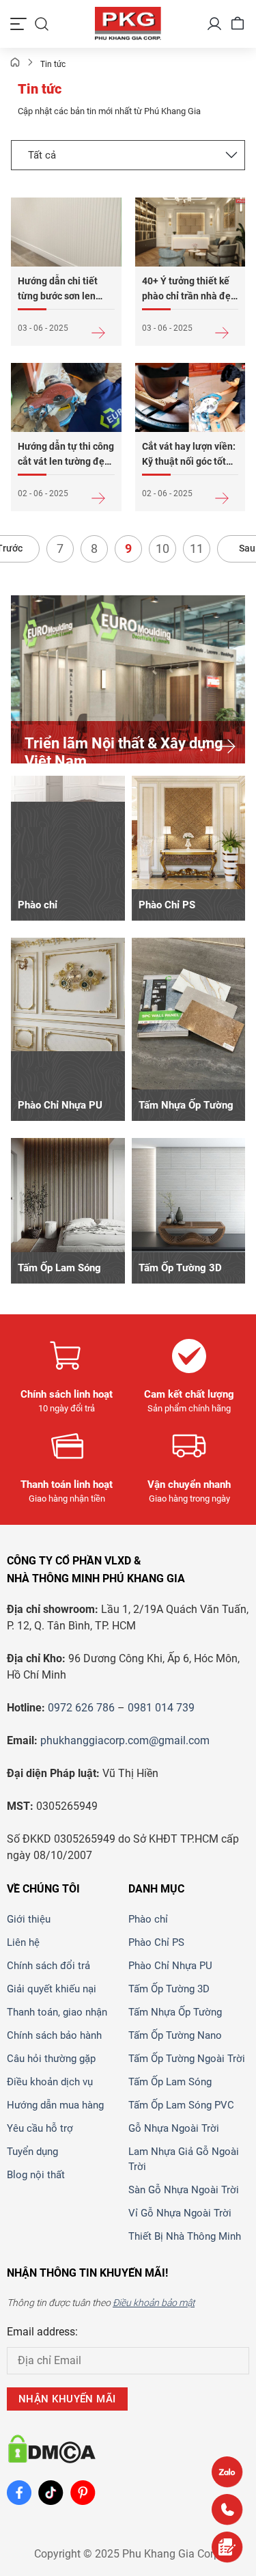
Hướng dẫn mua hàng (55, 2105)
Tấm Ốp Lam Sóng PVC (181, 2105)
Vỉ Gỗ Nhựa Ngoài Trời (180, 2213)
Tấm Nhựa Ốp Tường (175, 2012)
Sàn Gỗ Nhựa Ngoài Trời (184, 2190)
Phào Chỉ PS (156, 1942)
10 (162, 548)
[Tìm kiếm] (42, 24)
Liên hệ (23, 1942)
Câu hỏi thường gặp (51, 2059)
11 (197, 548)
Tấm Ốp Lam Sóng (170, 2082)
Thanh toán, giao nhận (57, 2012)
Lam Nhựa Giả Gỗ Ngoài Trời (184, 2159)
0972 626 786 (81, 1708)
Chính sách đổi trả (48, 1966)
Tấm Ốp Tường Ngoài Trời (187, 2059)
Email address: (42, 2332)
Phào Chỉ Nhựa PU (170, 1966)
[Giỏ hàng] (238, 24)
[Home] (15, 64)
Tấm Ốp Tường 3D (169, 1989)
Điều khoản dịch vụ (50, 2082)
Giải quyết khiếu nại (52, 1989)
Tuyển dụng (32, 2152)
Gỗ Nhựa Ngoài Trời (174, 2128)
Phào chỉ (148, 1919)
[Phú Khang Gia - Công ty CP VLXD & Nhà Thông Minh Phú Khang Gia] (128, 24)
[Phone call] (227, 2509)
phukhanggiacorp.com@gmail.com (125, 1740)
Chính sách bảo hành (54, 2035)
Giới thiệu (29, 1919)
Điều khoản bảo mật (154, 2303)
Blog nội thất (36, 2175)
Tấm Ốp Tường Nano (175, 2035)
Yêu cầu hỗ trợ (40, 2128)
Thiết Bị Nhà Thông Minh (185, 2236)
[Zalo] (227, 2472)
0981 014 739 (161, 1708)
